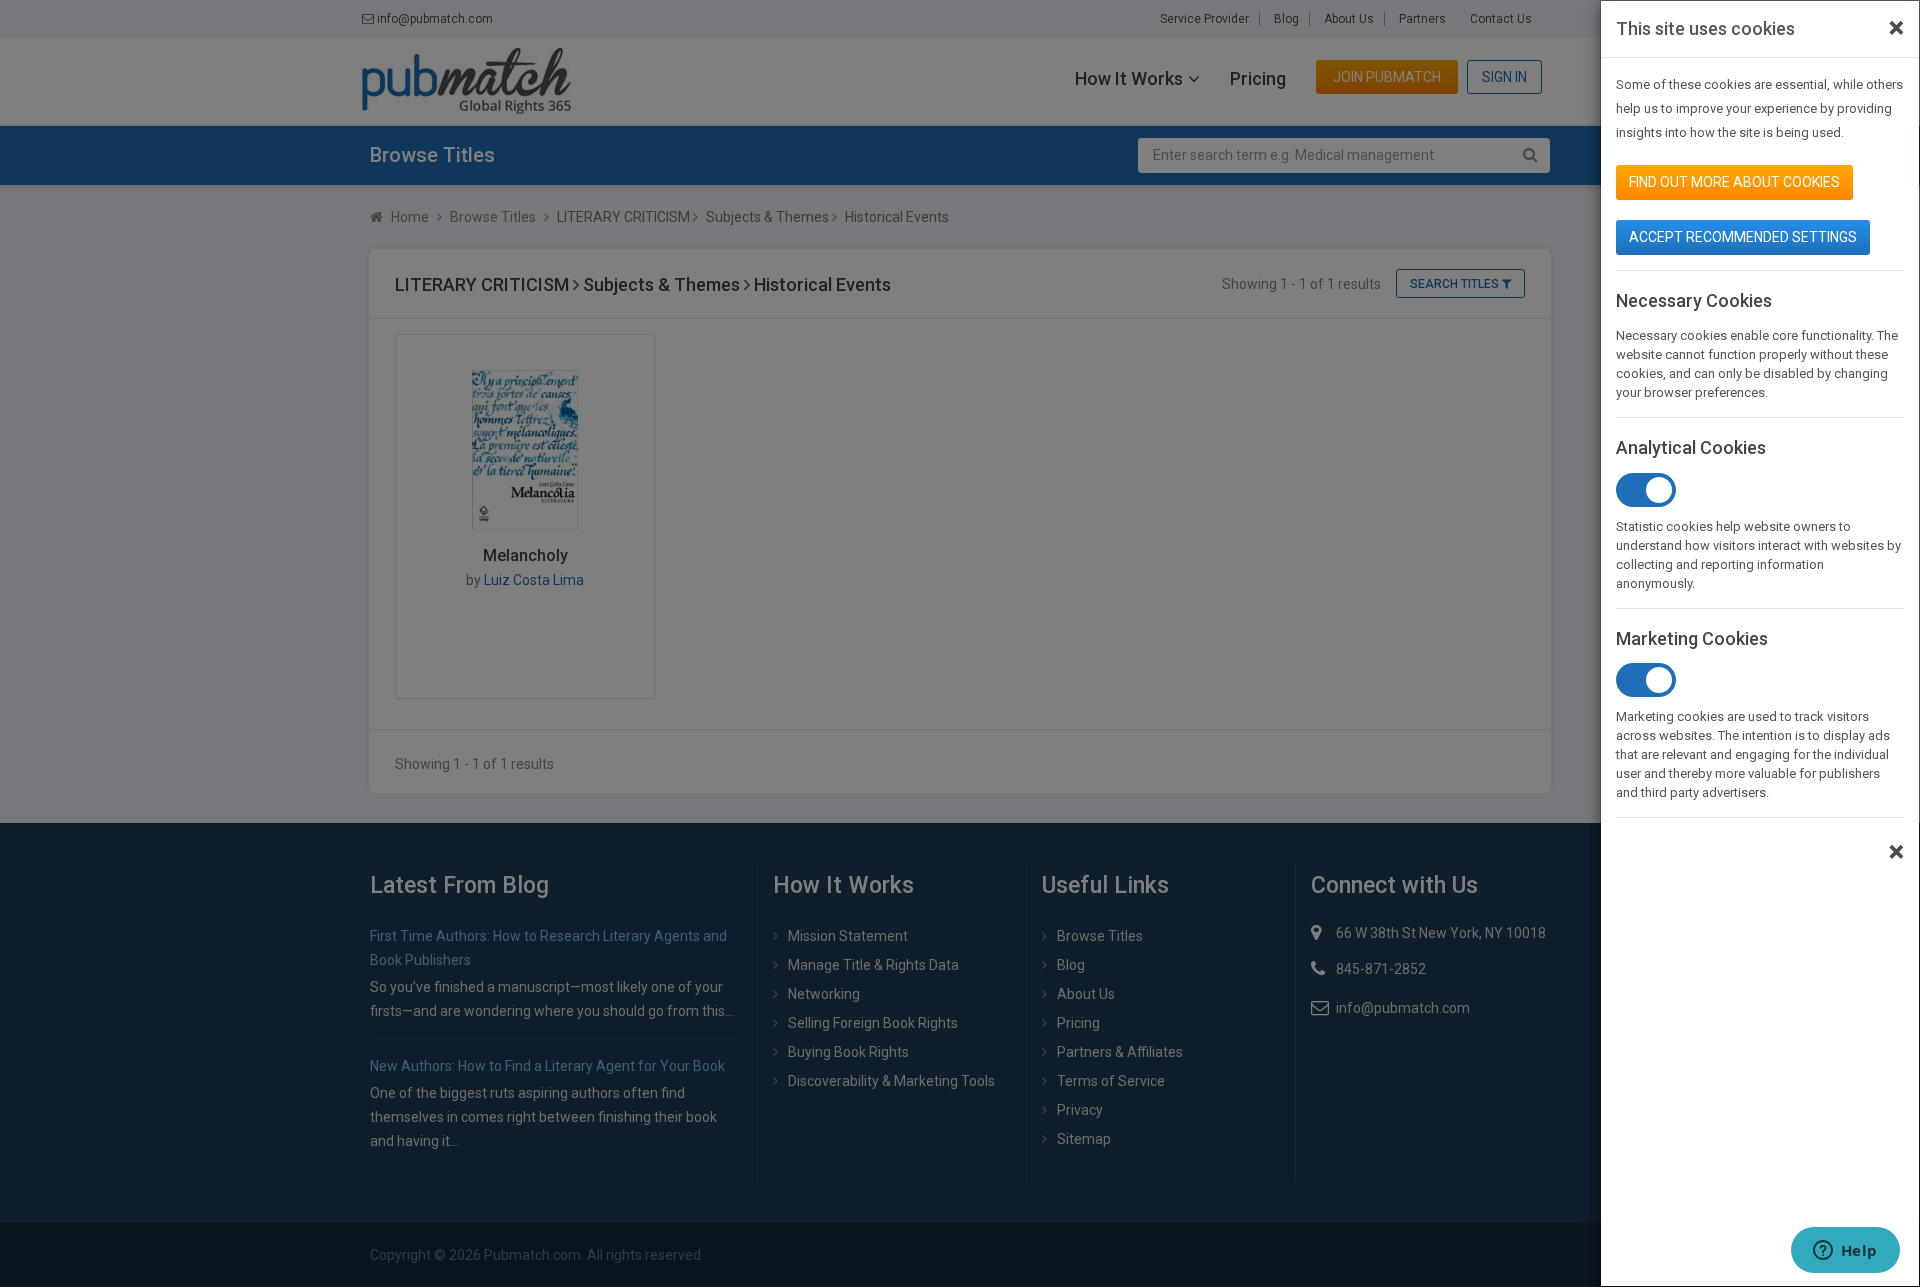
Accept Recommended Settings (1743, 237)
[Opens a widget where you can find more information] (1845, 1252)
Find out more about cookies (1734, 182)
